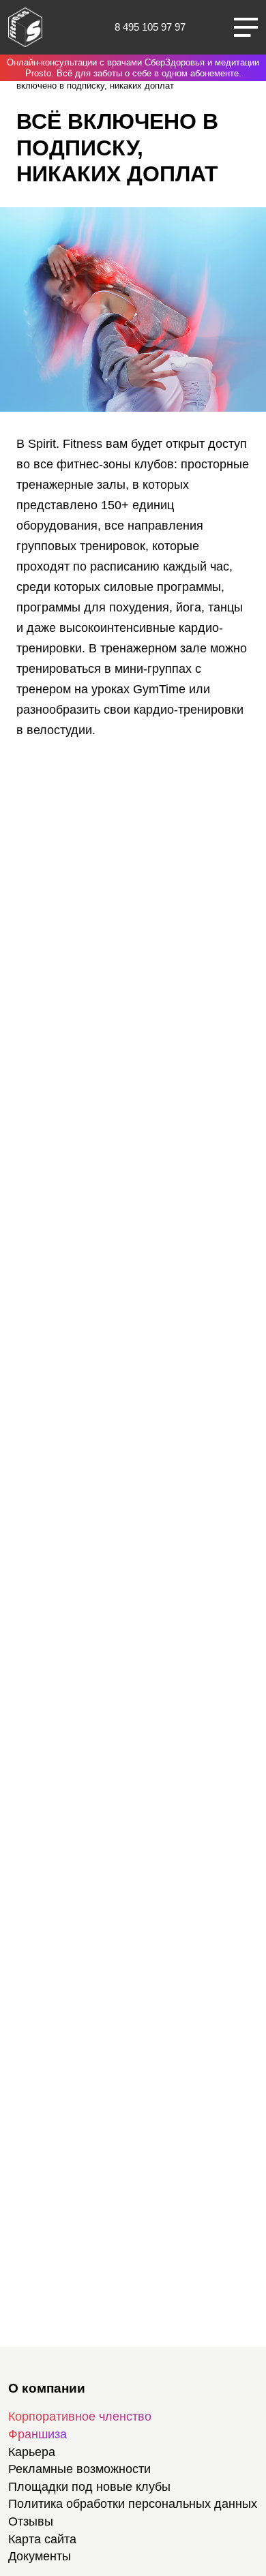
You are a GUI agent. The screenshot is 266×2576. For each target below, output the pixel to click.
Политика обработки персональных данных (133, 2504)
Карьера (32, 2452)
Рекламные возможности (79, 2469)
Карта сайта (42, 2539)
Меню (246, 27)
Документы (40, 2556)
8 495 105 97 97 (150, 27)
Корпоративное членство (80, 2416)
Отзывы (31, 2521)
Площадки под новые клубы (89, 2487)
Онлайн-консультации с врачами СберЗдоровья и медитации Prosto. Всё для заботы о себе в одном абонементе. (133, 68)
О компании (47, 2388)
